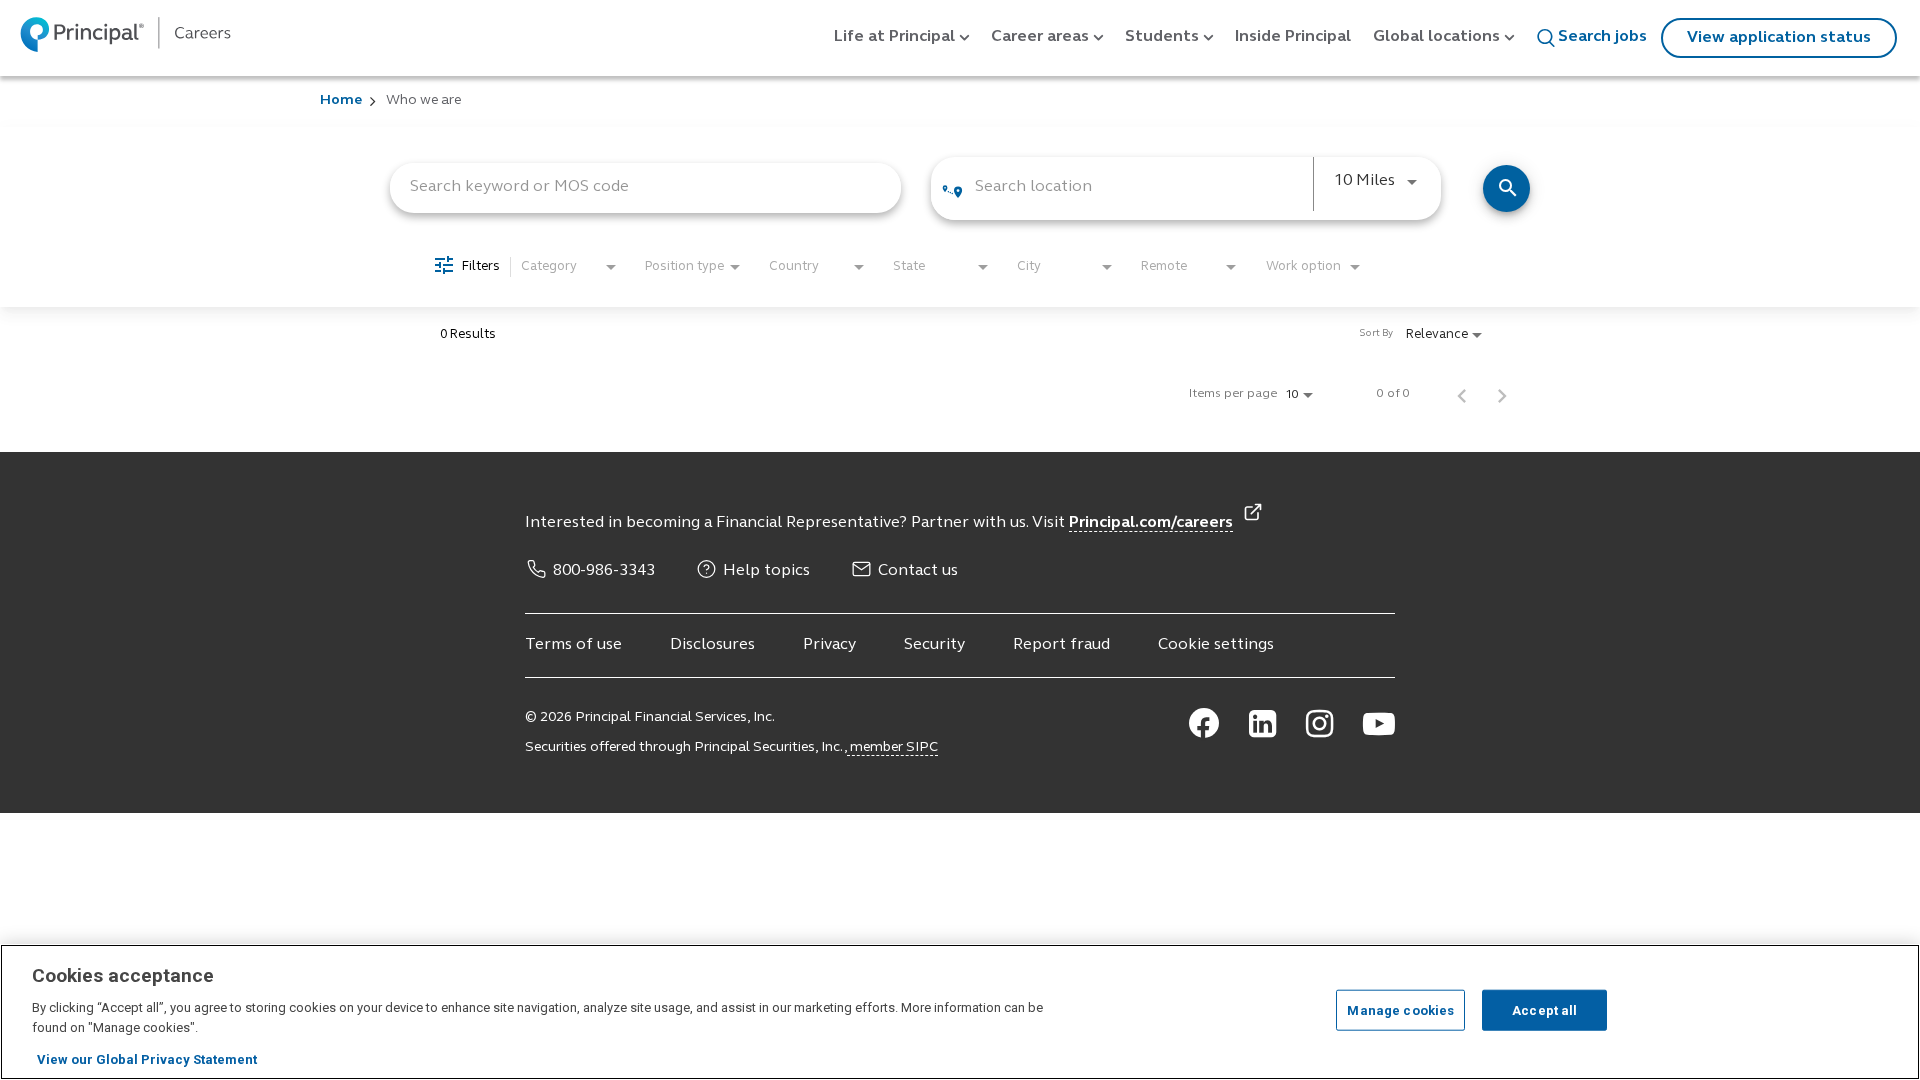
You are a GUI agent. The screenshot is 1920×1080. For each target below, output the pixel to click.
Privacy (829, 645)
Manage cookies (1400, 1009)
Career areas (1040, 37)
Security (934, 645)
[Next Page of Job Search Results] (1502, 394)
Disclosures (712, 645)
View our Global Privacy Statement (147, 1059)
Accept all (1544, 1009)
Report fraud (1061, 645)
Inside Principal (1293, 37)
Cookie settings (1216, 645)
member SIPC (892, 747)
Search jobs (1602, 37)
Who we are (423, 100)
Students (1162, 37)
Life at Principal (894, 37)
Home (341, 100)
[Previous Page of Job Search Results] (1462, 394)
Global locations (1436, 37)
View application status (1779, 38)
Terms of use (573, 645)
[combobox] (645, 186)
